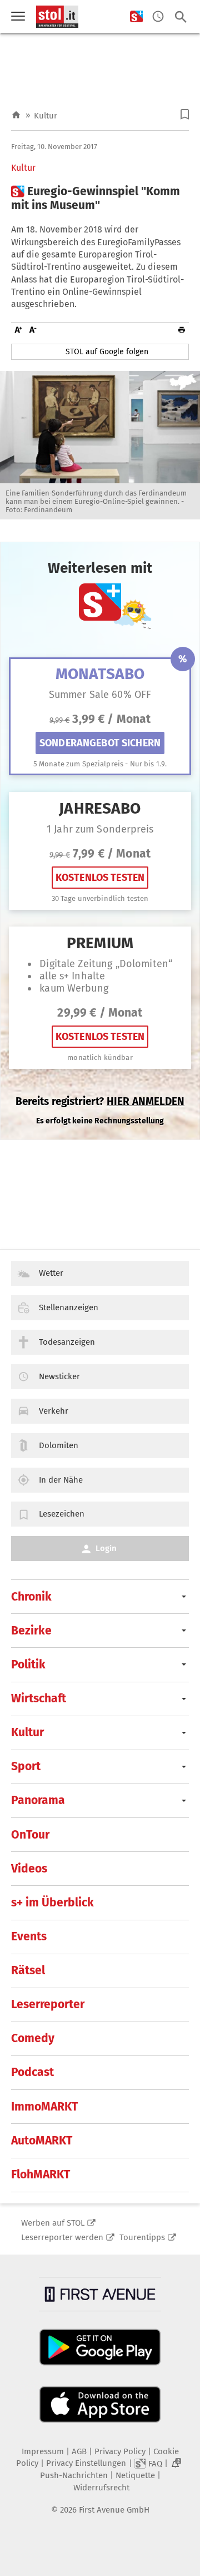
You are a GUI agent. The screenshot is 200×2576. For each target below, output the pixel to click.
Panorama (38, 1800)
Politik (28, 1665)
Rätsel (28, 1970)
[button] (185, 114)
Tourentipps (142, 2237)
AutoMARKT (42, 2141)
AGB (79, 2451)
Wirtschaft (39, 1698)
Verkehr (54, 1411)
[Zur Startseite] (16, 115)
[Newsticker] (158, 17)
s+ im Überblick (52, 1903)
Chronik (31, 1597)
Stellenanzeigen (69, 1307)
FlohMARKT (41, 2174)
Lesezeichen (62, 1514)
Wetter (51, 1273)
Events (29, 1936)
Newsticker (59, 1376)
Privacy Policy (120, 2451)
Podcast (32, 2072)
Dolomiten (59, 1445)
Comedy (33, 2038)
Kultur (46, 116)
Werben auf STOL (53, 2223)
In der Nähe (61, 1480)
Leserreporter (48, 2004)
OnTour (30, 1835)
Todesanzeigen (67, 1342)
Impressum (43, 2451)
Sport (26, 1766)
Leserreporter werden (62, 2237)
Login (106, 1548)
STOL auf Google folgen (107, 352)
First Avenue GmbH (114, 2510)
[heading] (100, 199)
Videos (29, 1869)
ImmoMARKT (44, 2107)
